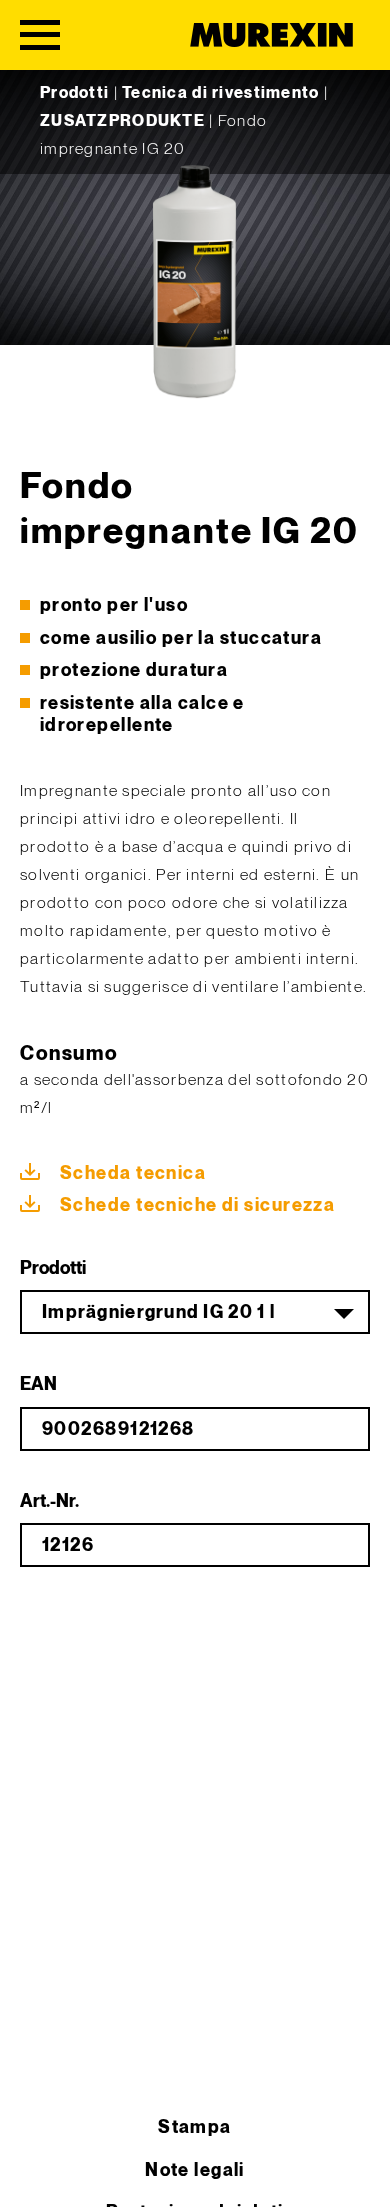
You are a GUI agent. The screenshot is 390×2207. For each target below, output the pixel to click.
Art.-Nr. (49, 1501)
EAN (38, 1384)
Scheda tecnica (133, 1173)
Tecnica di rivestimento (220, 93)
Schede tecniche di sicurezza (197, 1205)
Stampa (195, 2127)
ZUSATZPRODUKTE (122, 121)
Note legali (195, 2170)
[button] (36, 2171)
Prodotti (74, 93)
